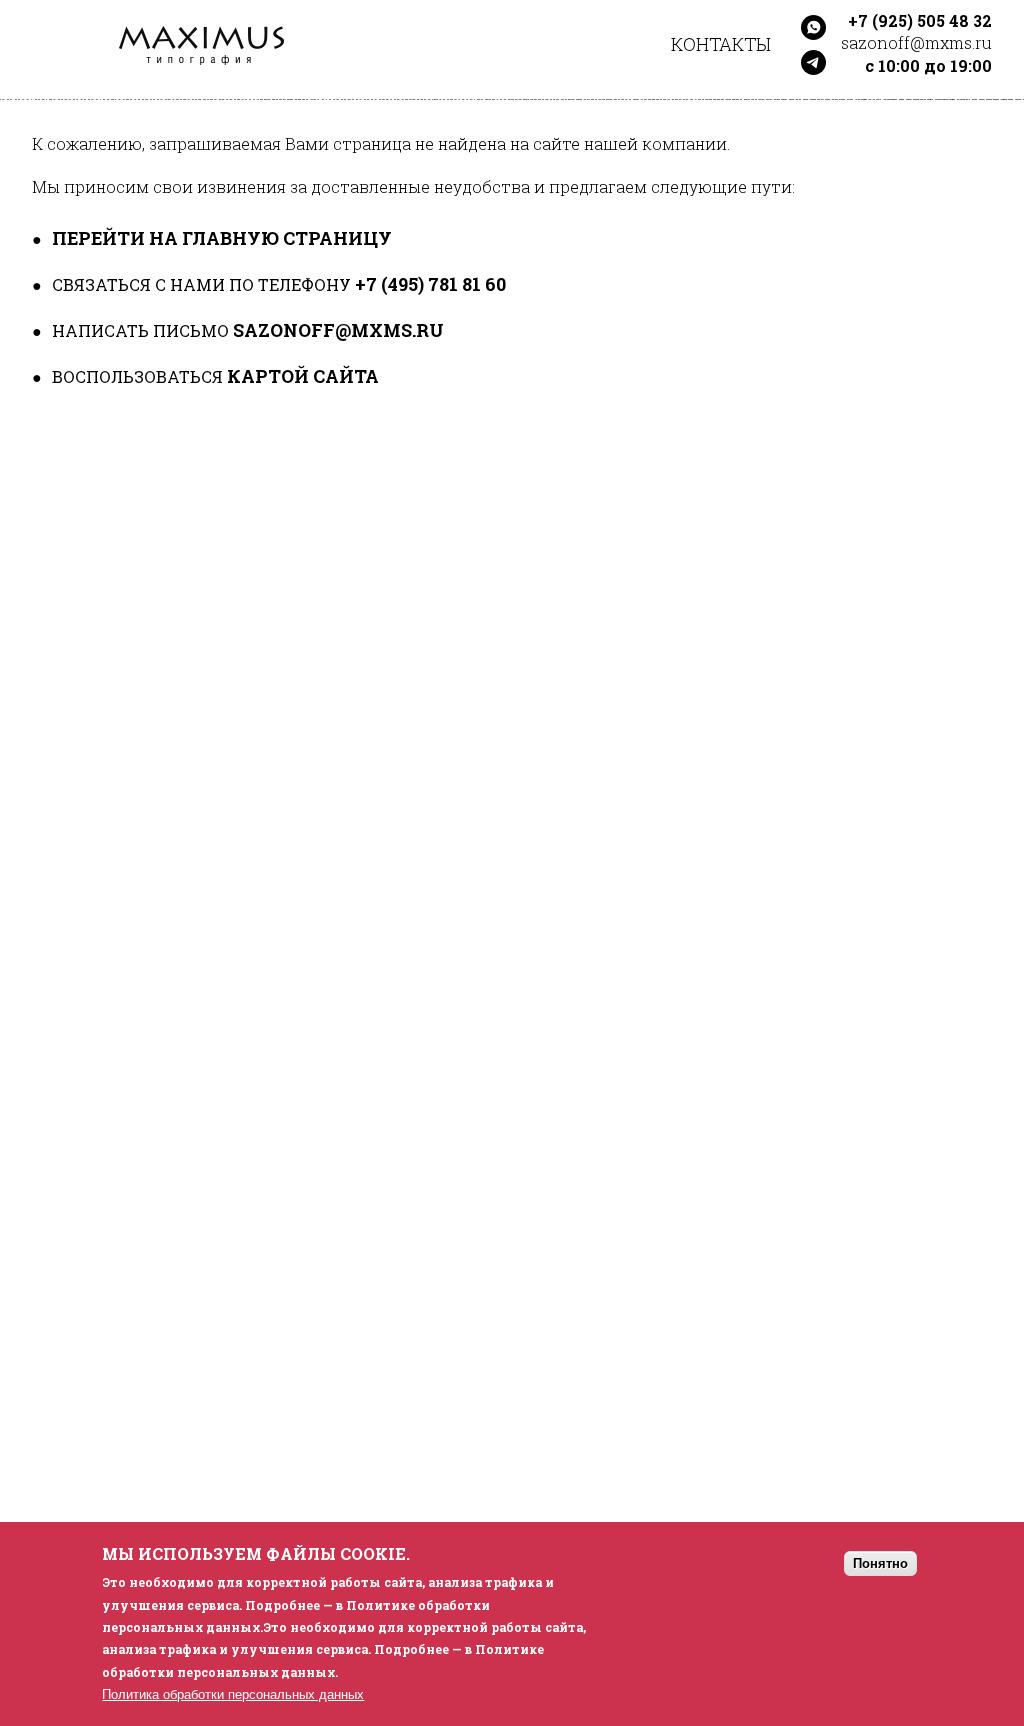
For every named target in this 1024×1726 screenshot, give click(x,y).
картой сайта (303, 376)
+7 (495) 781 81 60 (430, 284)
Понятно (880, 1563)
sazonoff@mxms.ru (338, 330)
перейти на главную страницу (222, 238)
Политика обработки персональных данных (233, 1694)
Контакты (721, 44)
